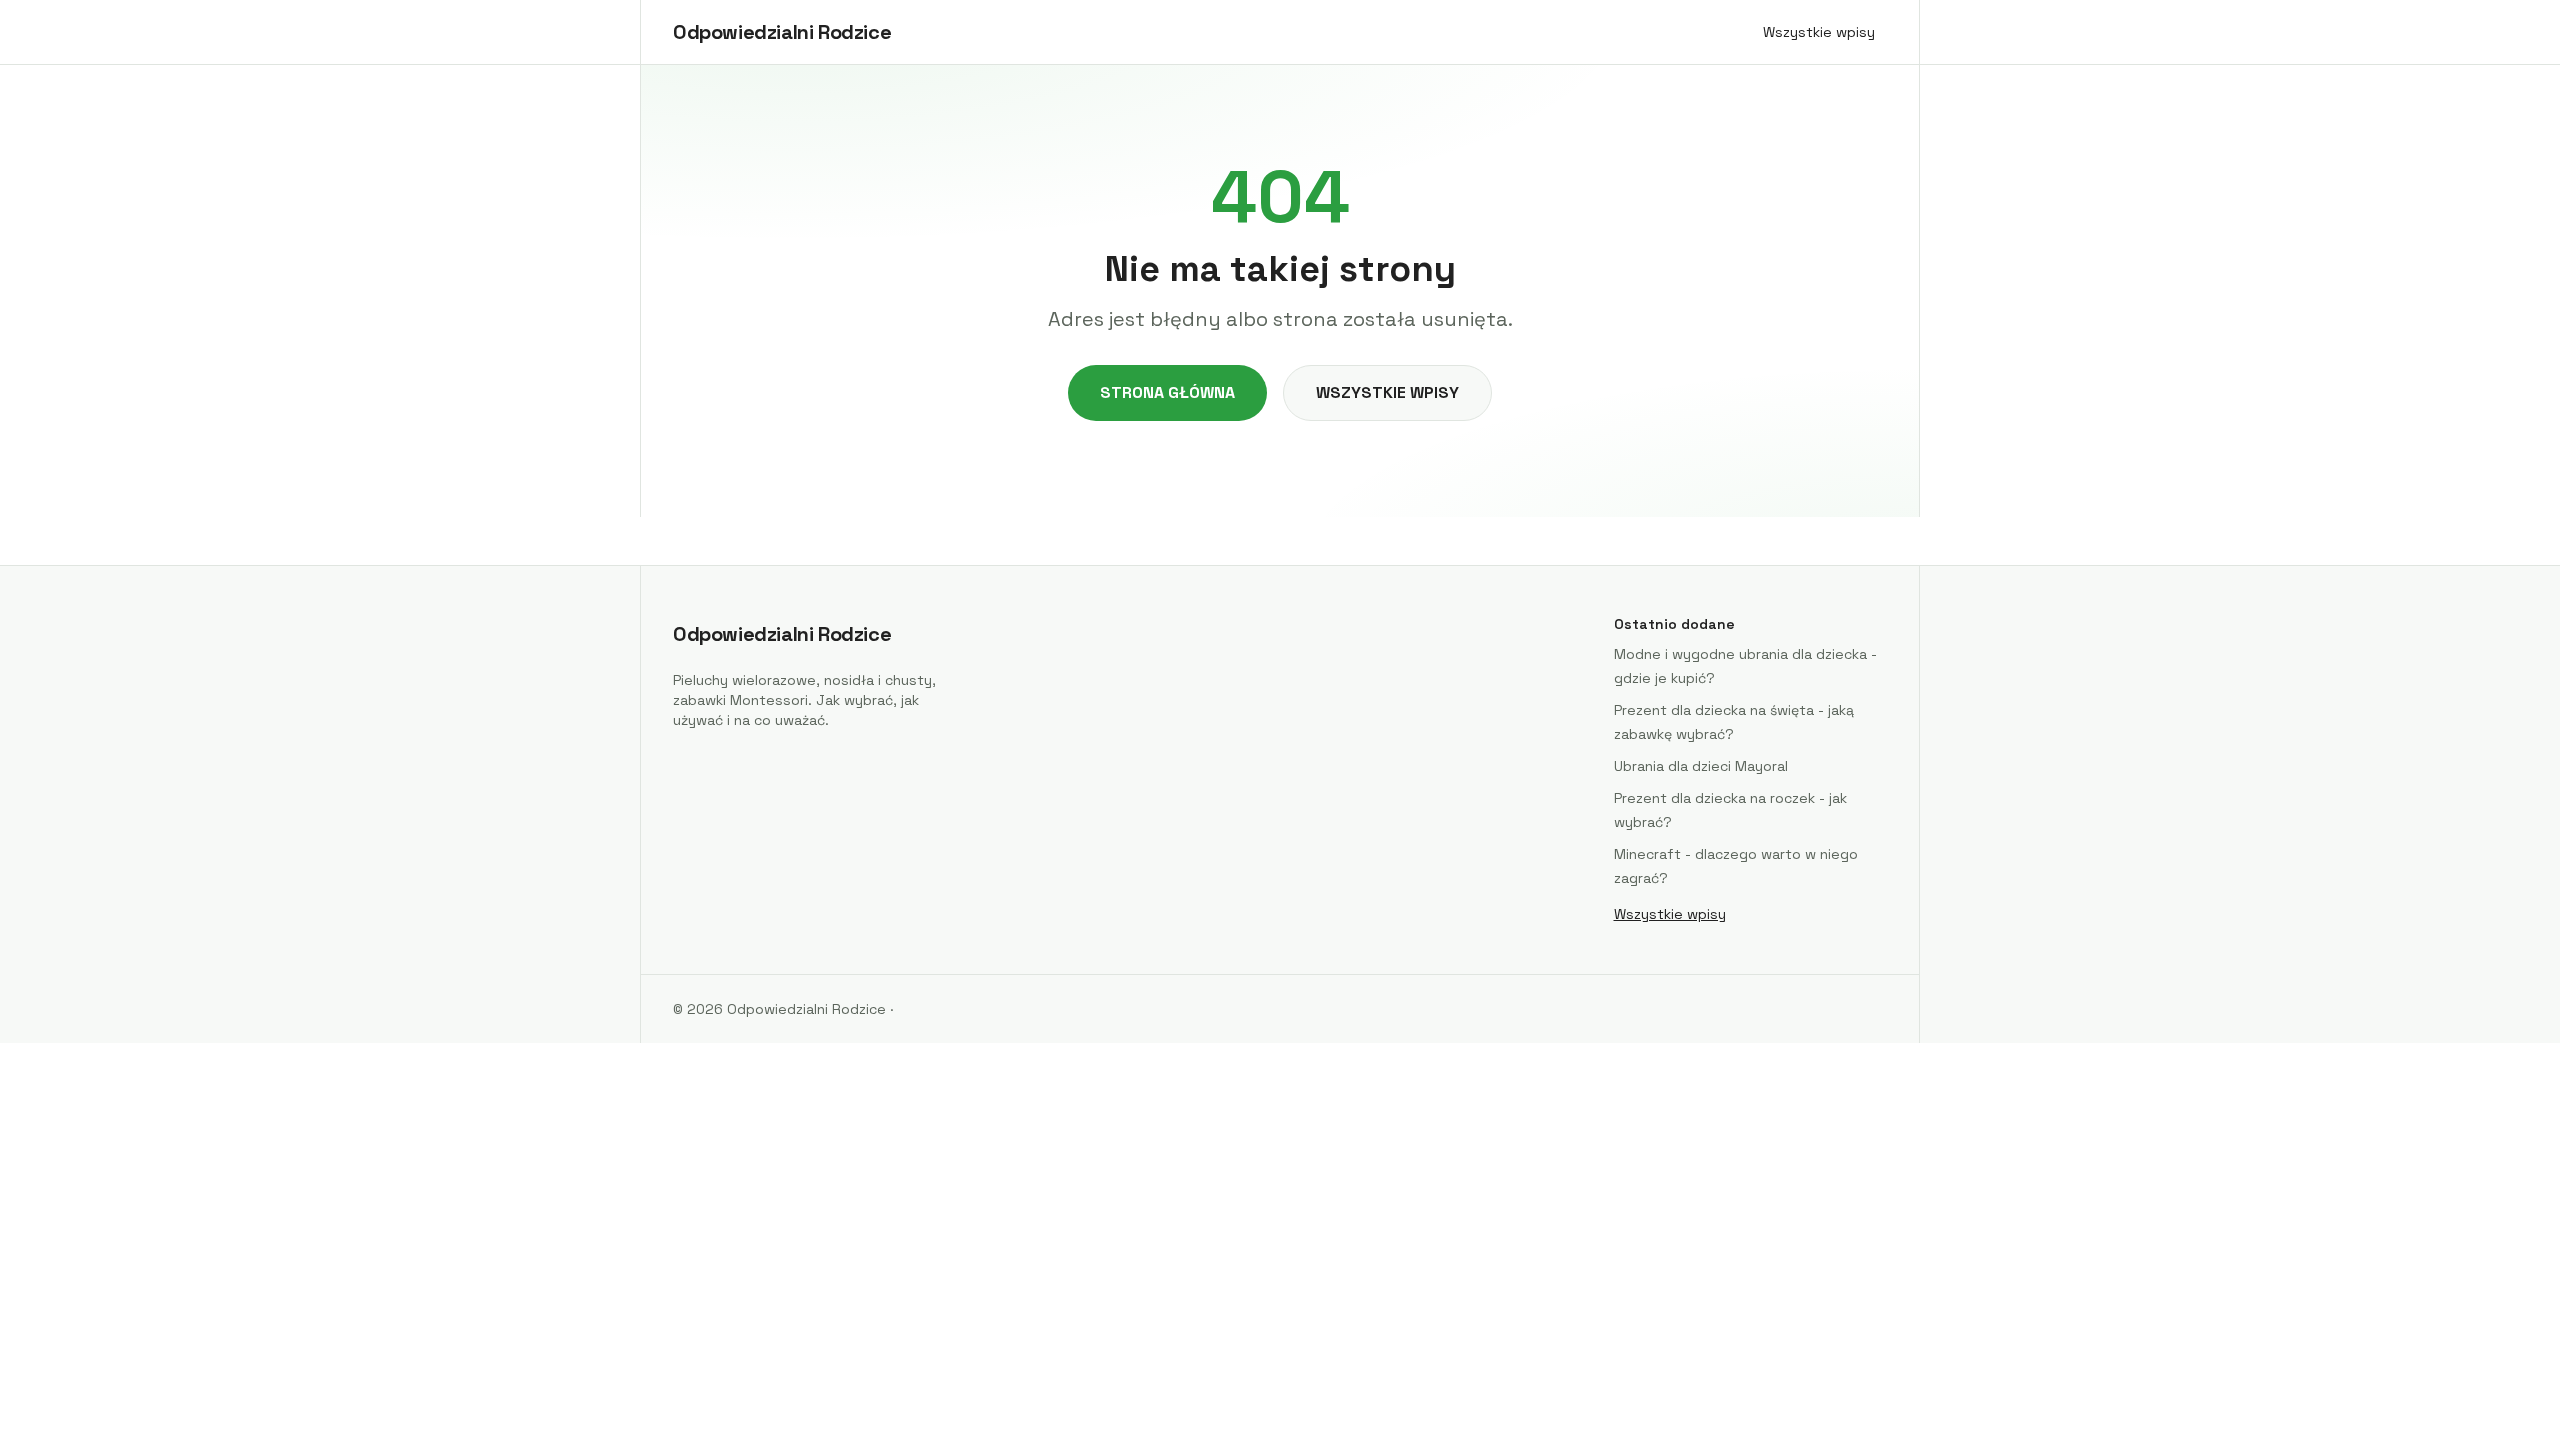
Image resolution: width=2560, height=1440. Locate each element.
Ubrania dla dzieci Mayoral (1701, 766)
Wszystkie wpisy (1819, 32)
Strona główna (1167, 392)
